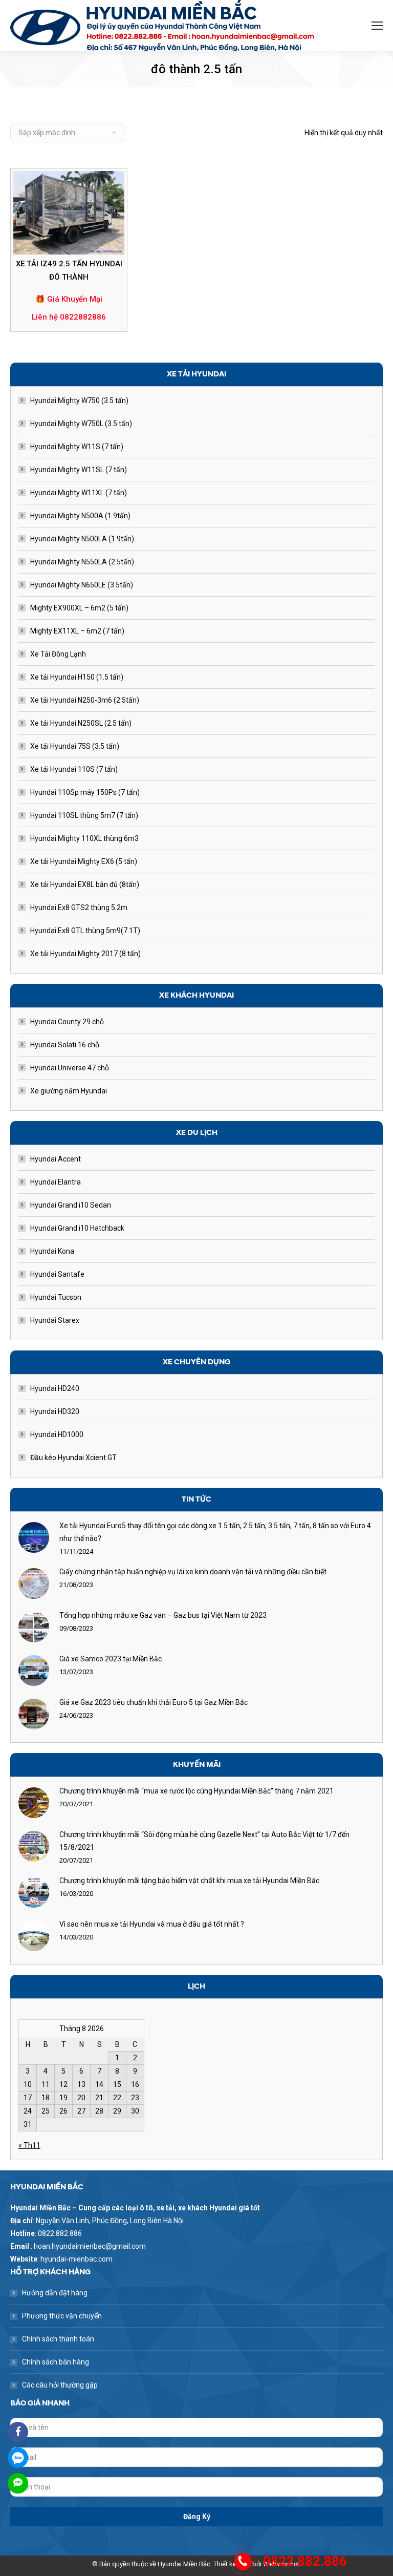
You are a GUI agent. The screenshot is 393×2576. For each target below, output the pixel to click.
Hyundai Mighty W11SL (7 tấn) (79, 470)
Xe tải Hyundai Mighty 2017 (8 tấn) (85, 954)
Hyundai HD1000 (57, 1434)
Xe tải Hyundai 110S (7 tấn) (74, 769)
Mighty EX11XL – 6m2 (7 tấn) (77, 631)
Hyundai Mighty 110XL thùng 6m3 (84, 838)
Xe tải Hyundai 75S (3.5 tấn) (75, 746)
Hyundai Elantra (56, 1182)
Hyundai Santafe (57, 1274)
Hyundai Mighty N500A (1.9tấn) (80, 516)
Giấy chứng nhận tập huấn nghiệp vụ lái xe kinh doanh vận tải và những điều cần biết (193, 1572)
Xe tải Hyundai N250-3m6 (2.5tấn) (85, 700)
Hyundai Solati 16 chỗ (65, 1045)
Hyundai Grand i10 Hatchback (77, 1228)
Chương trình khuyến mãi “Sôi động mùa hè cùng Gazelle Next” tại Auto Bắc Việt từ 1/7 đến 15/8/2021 (204, 1841)
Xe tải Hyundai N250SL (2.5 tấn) (81, 723)
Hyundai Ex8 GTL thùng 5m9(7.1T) (85, 931)
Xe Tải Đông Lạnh (58, 654)
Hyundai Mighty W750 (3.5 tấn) (79, 400)
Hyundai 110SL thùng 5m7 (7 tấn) (84, 815)
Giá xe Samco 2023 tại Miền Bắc (111, 1659)
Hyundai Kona (52, 1251)
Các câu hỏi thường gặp (60, 2385)
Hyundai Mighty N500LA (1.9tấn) (82, 539)
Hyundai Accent (56, 1159)
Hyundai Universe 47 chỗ (70, 1068)
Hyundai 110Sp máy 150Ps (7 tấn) (85, 792)
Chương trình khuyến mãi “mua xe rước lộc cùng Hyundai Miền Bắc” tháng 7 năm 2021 (196, 1791)
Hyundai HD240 (55, 1388)
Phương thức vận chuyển (62, 2316)
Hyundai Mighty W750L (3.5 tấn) (81, 424)
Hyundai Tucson (56, 1297)
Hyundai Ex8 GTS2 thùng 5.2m (79, 907)
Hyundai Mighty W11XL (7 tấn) (79, 493)
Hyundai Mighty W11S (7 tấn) (77, 447)
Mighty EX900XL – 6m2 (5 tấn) (79, 608)
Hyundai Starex (55, 1320)
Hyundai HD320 (55, 1411)
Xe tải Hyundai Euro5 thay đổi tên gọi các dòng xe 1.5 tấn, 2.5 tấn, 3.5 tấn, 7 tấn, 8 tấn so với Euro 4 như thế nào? (215, 1532)
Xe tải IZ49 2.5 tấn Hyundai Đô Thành (69, 270)
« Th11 (29, 2145)
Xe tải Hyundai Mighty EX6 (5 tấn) (84, 861)
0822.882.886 (305, 2561)
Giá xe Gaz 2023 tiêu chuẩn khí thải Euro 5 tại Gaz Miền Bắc (154, 1702)
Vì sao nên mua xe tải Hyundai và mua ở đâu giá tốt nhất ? (152, 1924)
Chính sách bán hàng (56, 2362)
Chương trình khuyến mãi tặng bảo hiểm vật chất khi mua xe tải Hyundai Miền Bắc (189, 1881)
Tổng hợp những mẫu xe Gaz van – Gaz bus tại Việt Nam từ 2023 (163, 1615)
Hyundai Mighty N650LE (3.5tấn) (82, 585)
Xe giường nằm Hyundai (69, 1091)
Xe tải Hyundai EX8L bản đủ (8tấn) (85, 884)
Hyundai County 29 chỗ (67, 1022)
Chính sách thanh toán (58, 2339)
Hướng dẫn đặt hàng (55, 2293)
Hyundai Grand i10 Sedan (71, 1205)
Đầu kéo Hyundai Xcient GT (73, 1458)
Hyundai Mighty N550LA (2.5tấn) (82, 562)
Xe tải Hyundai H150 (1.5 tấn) (77, 677)
